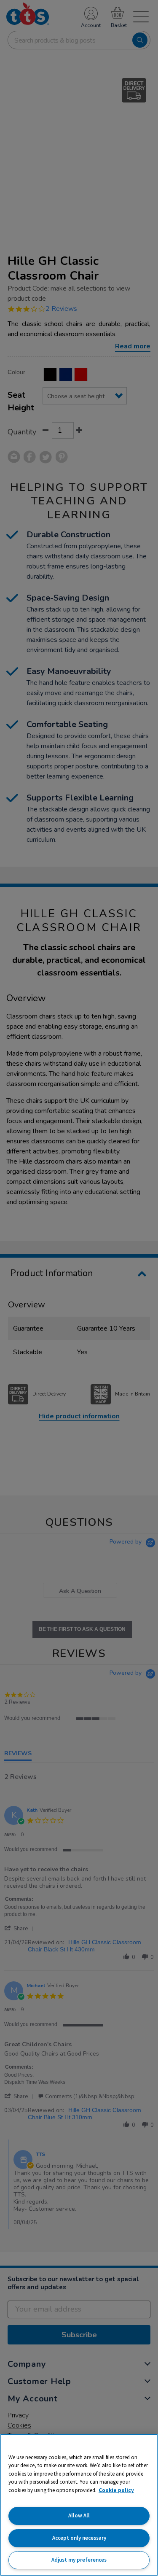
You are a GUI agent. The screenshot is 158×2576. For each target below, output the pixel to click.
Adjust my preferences (79, 2560)
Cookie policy (116, 2490)
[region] (79, 2505)
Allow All (79, 2515)
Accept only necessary (79, 2538)
